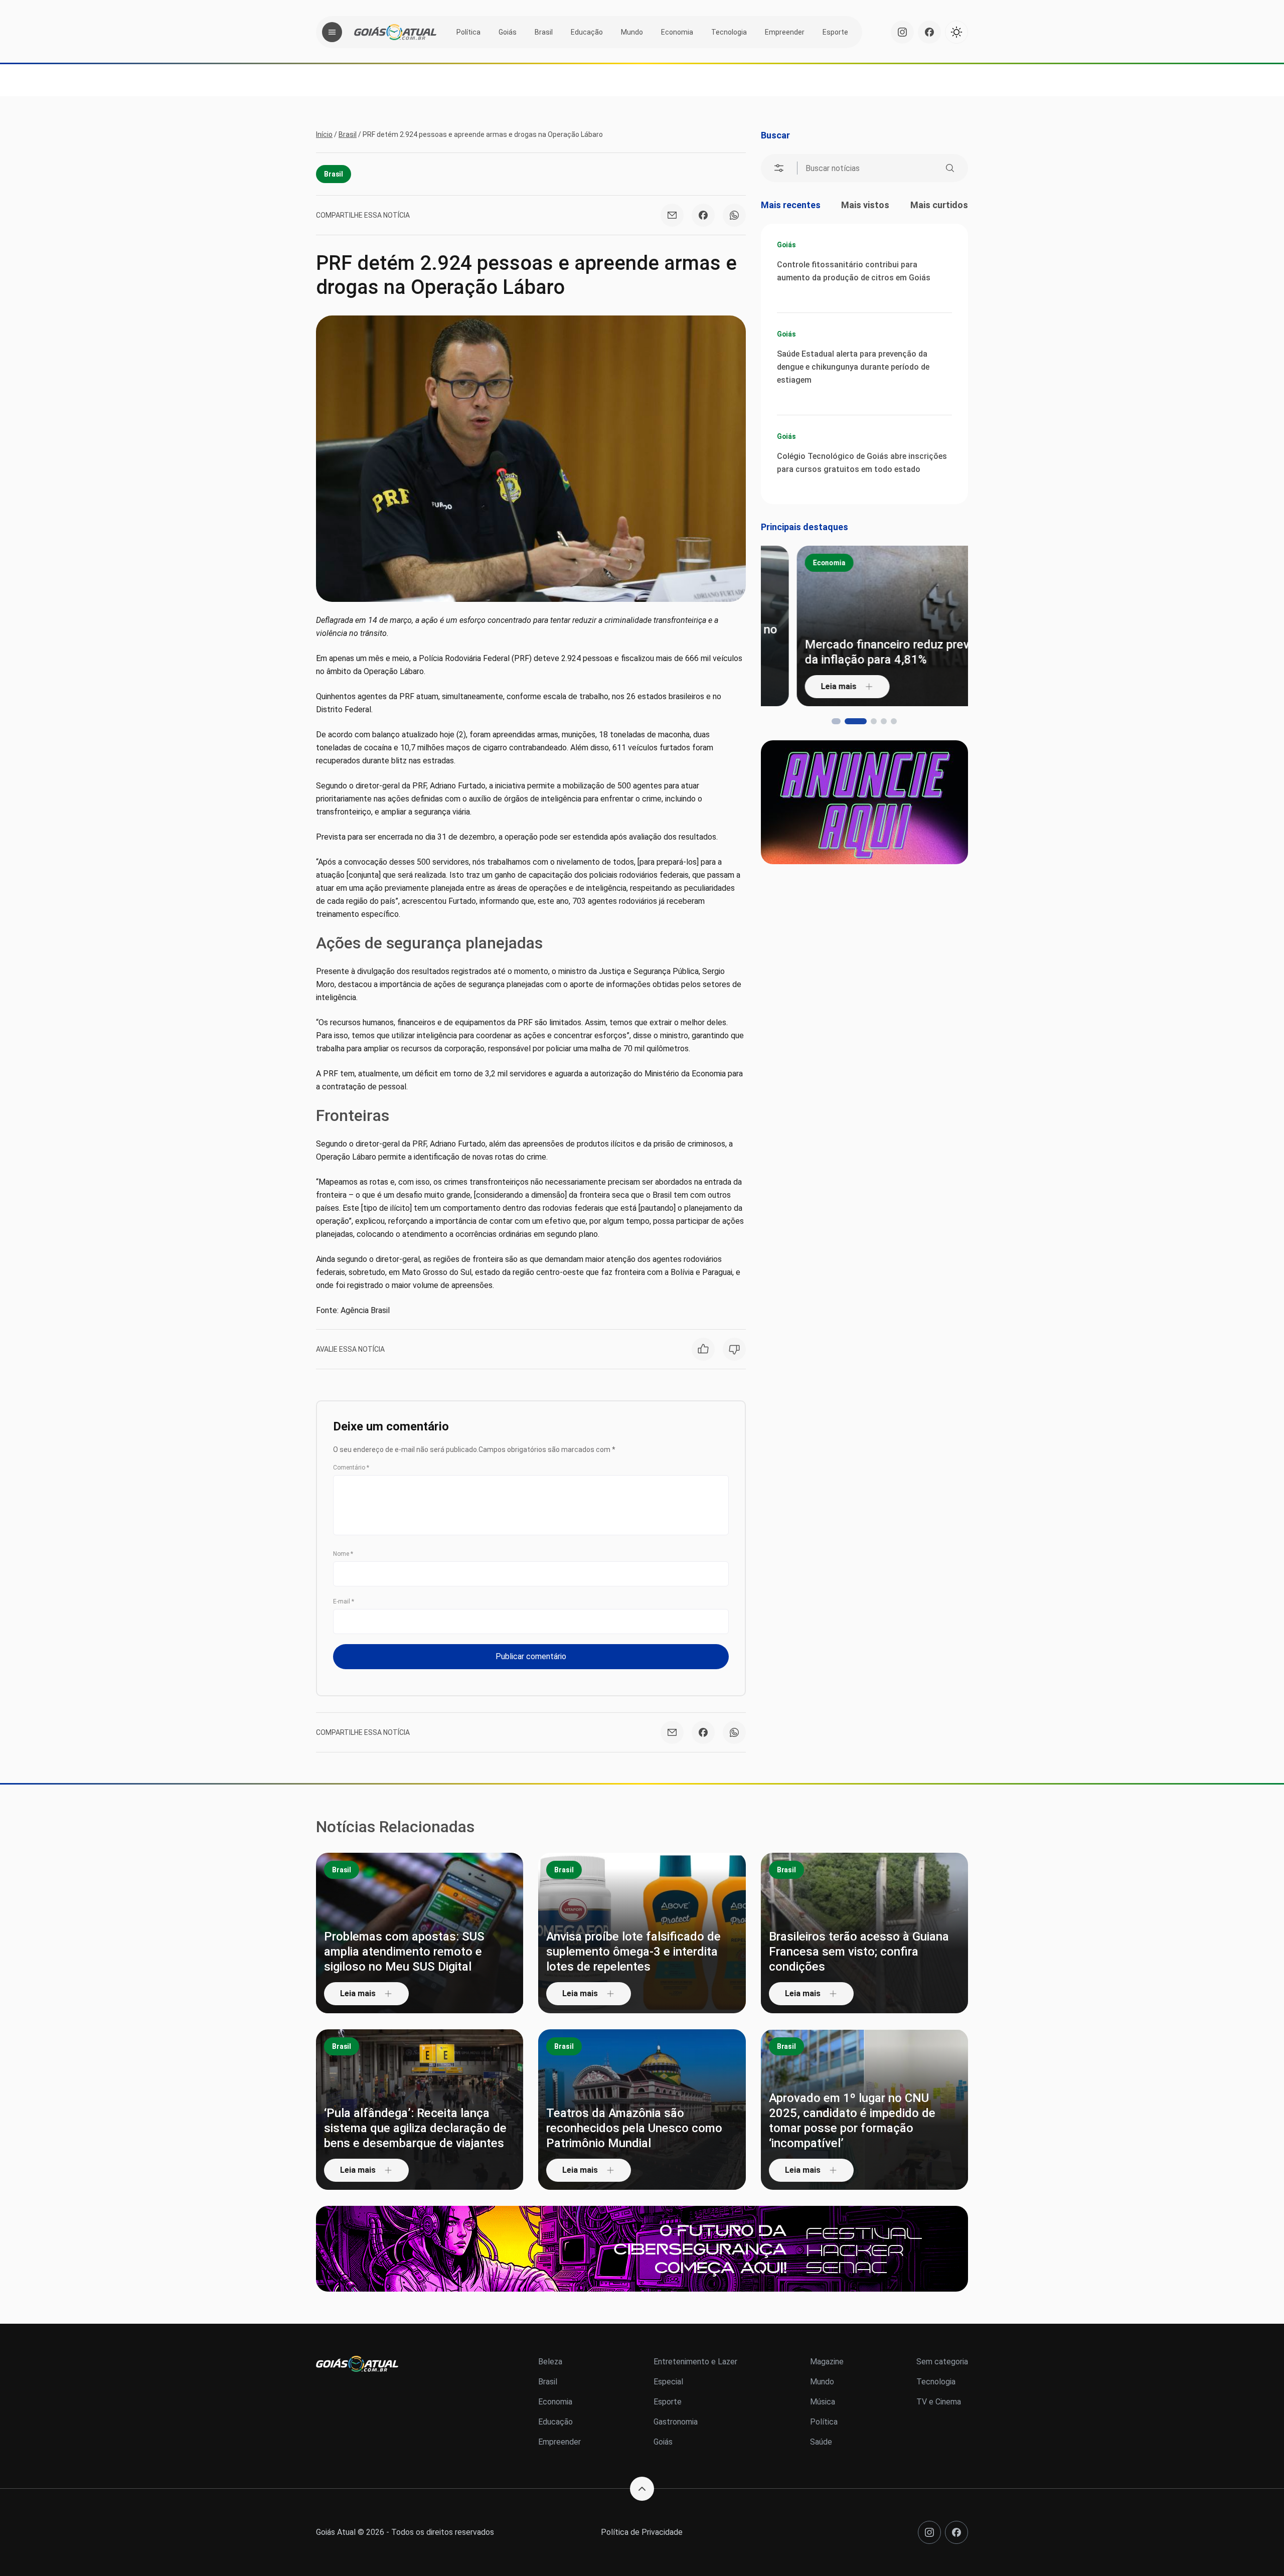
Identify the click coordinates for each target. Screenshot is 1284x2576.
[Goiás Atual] (395, 32)
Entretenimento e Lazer (695, 2362)
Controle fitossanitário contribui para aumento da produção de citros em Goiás (854, 271)
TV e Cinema (939, 2402)
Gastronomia (676, 2422)
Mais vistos (865, 205)
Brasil (544, 32)
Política (468, 32)
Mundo (632, 32)
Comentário (351, 1468)
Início (324, 134)
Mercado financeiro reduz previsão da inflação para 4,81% (862, 652)
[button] (835, 721)
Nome (343, 1554)
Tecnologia (729, 32)
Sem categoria (942, 2362)
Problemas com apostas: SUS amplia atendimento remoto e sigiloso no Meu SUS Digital (404, 1952)
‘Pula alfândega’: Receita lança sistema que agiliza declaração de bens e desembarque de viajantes (415, 2128)
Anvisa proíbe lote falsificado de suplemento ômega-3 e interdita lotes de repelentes (633, 1952)
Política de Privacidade (642, 2532)
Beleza (550, 2362)
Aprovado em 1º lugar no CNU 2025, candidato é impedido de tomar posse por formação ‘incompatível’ (852, 2121)
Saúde (821, 2442)
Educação (587, 32)
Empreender (785, 32)
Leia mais (803, 686)
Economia (677, 32)
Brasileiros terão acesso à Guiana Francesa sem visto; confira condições (859, 1952)
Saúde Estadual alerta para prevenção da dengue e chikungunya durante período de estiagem (853, 367)
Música (823, 2402)
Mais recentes (791, 205)
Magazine (827, 2362)
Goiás (508, 32)
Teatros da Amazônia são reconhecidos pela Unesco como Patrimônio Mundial (634, 2128)
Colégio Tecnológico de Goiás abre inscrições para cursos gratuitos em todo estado (862, 463)
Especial (668, 2382)
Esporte (835, 32)
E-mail (344, 1601)
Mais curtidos (939, 205)
